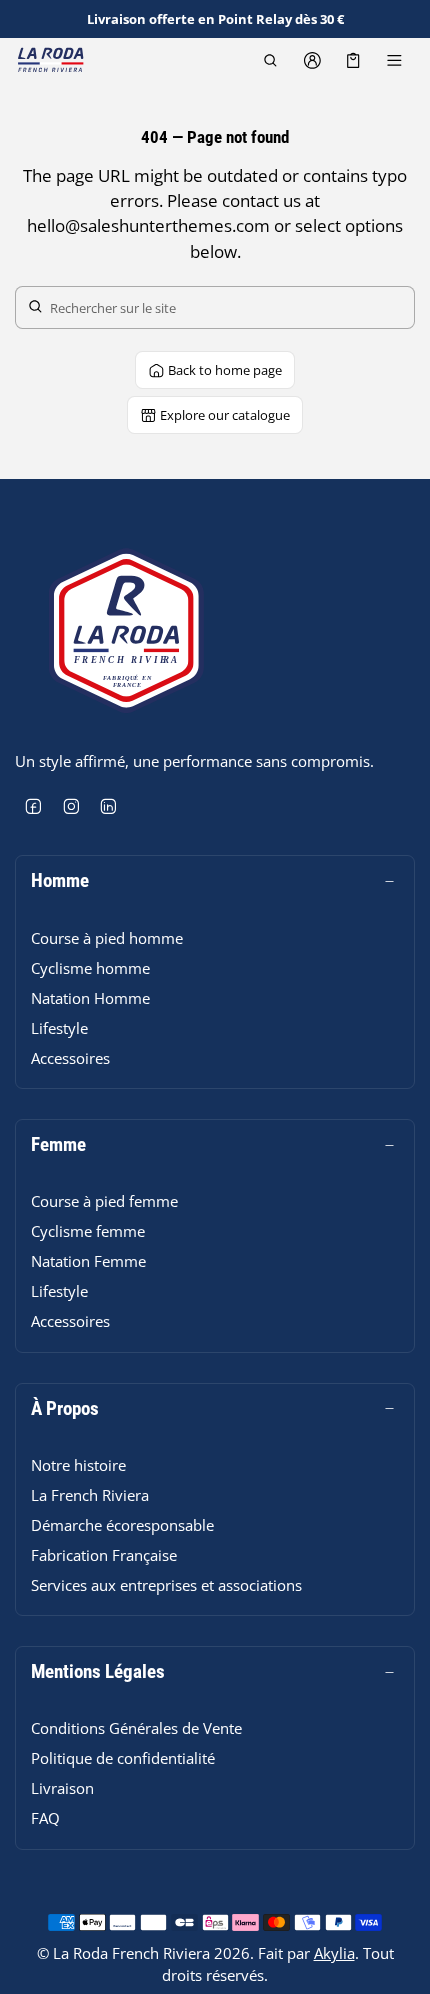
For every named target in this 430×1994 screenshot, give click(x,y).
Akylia (334, 1953)
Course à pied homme (107, 938)
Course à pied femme (104, 1201)
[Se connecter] (311, 60)
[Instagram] (72, 807)
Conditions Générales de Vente (136, 1728)
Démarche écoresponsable (122, 1525)
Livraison (62, 1788)
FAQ (45, 1818)
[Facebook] (34, 807)
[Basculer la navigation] (394, 60)
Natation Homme (90, 998)
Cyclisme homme (90, 968)
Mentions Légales (98, 1672)
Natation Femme (88, 1261)
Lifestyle (59, 1028)
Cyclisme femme (88, 1231)
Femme (58, 1145)
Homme (60, 881)
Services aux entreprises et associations (166, 1585)
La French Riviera (90, 1495)
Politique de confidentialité (123, 1758)
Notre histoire (78, 1465)
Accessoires (70, 1058)
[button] (270, 60)
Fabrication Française (104, 1555)
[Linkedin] (109, 807)
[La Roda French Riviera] (50, 60)
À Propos (65, 1409)
